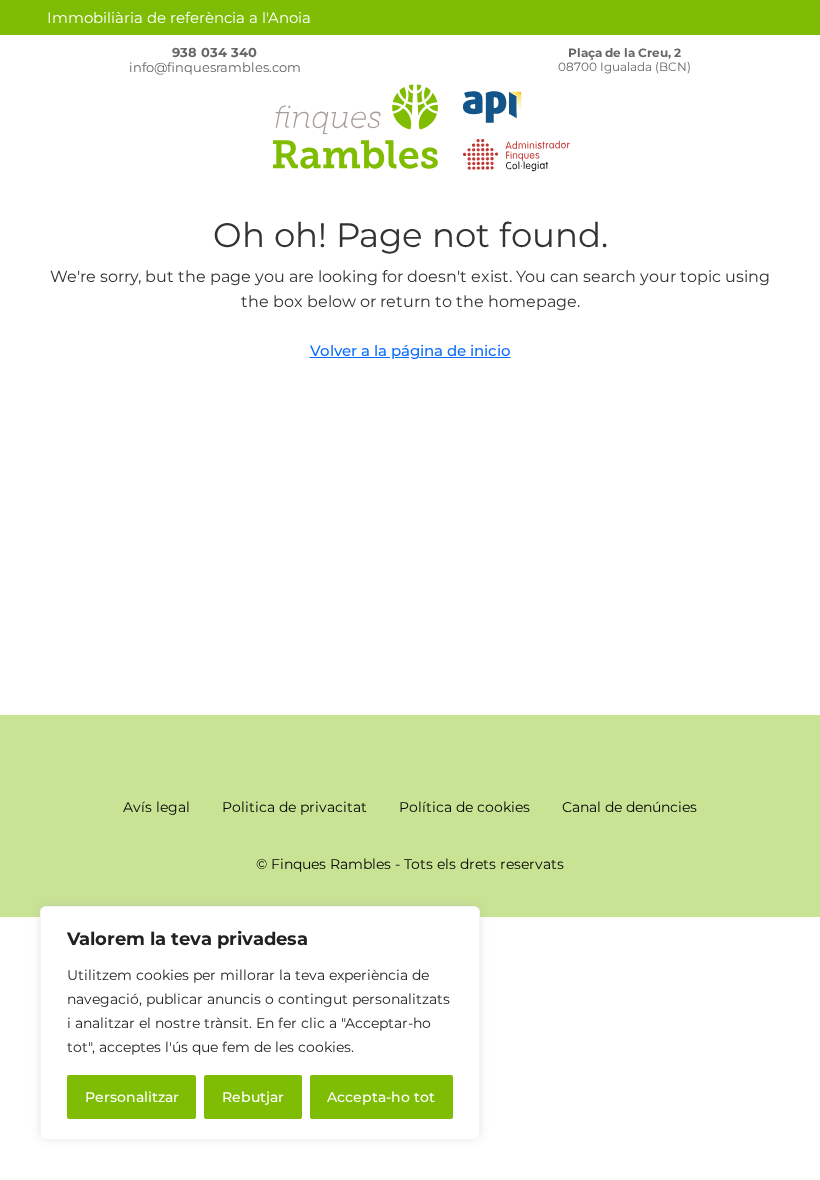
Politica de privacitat (294, 807)
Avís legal (156, 807)
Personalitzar (132, 1097)
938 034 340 (214, 52)
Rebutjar (253, 1097)
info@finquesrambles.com (215, 67)
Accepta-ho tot (381, 1097)
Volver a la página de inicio (410, 350)
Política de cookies (464, 807)
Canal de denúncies (629, 807)
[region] (260, 1023)
